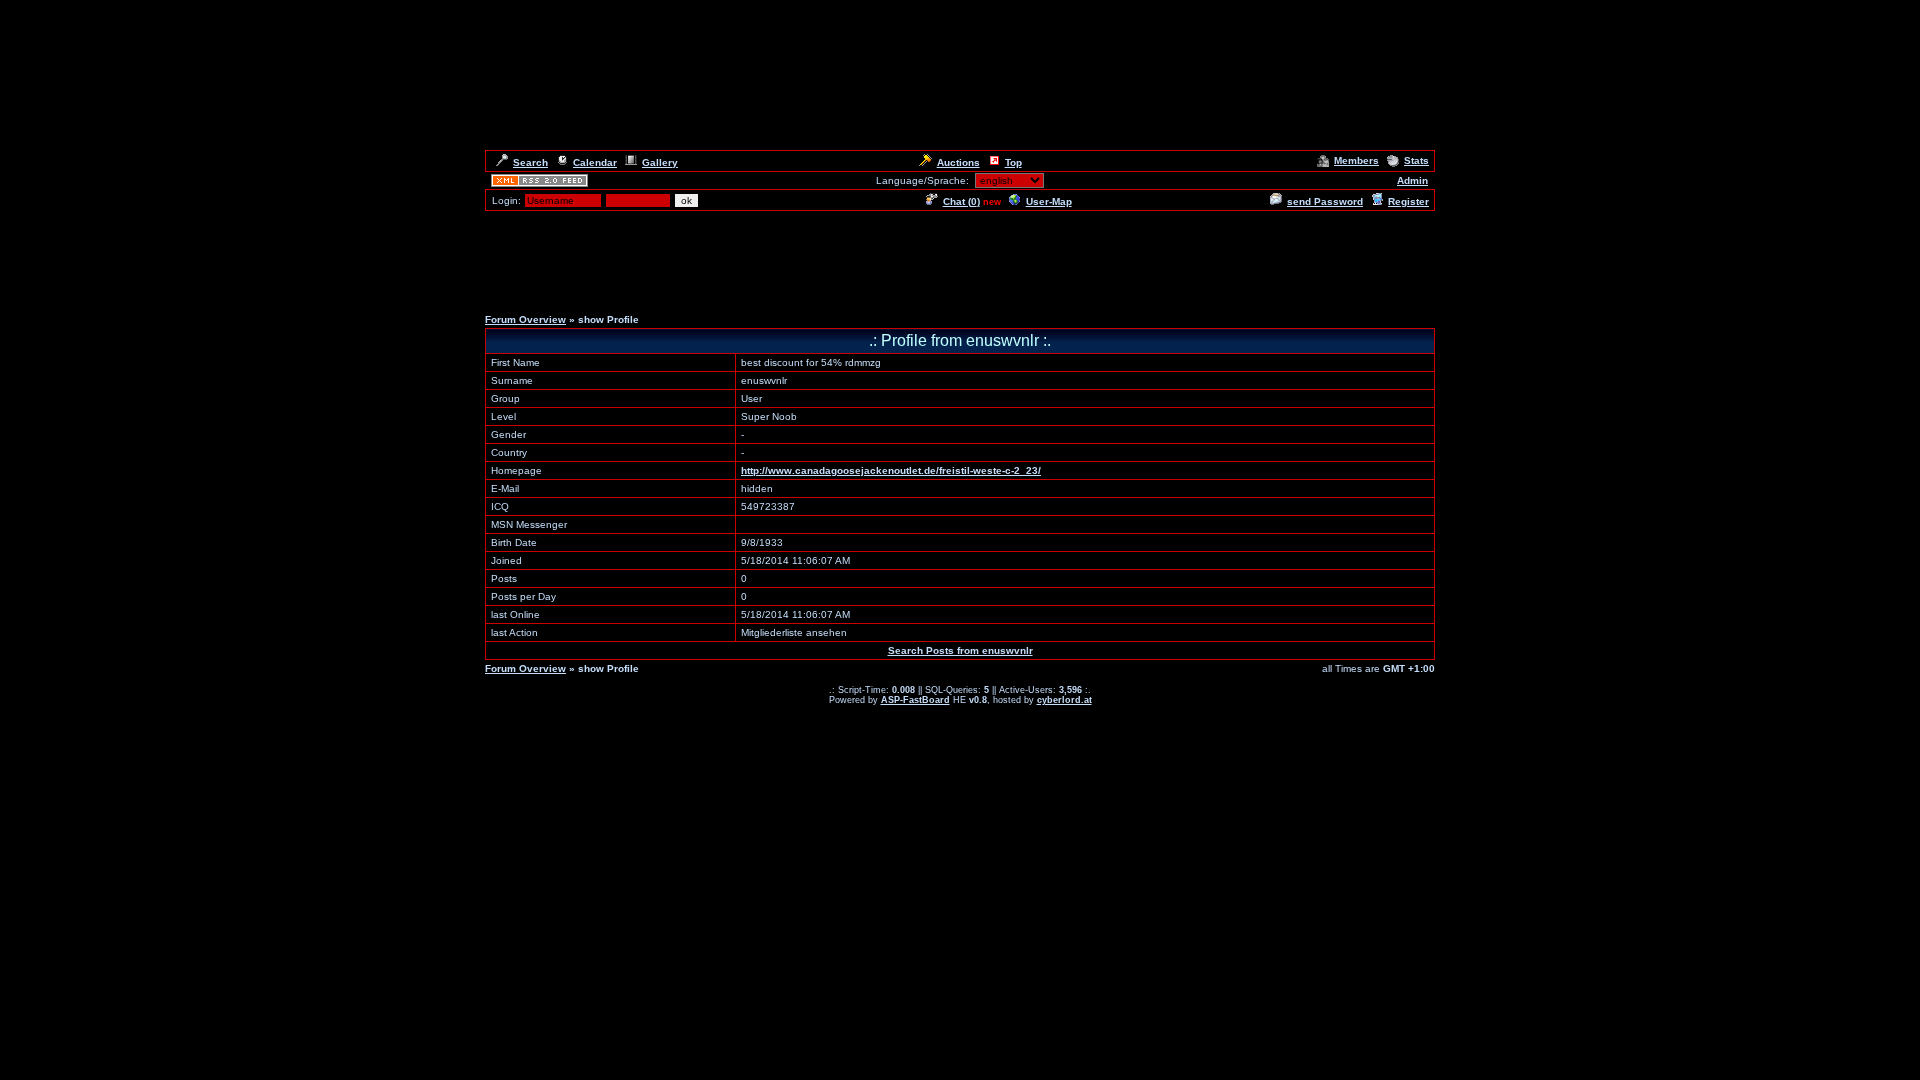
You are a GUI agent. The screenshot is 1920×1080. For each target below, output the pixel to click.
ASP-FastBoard (915, 700)
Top (1013, 162)
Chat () (961, 201)
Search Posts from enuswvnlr (960, 650)
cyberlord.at (1064, 700)
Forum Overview (525, 319)
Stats (1416, 160)
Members (1356, 160)
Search (530, 162)
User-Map (1049, 201)
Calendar (595, 162)
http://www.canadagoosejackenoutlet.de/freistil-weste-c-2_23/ (891, 470)
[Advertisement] (960, 258)
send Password (1325, 201)
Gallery (660, 162)
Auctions (958, 162)
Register (1408, 201)
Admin (1412, 180)
